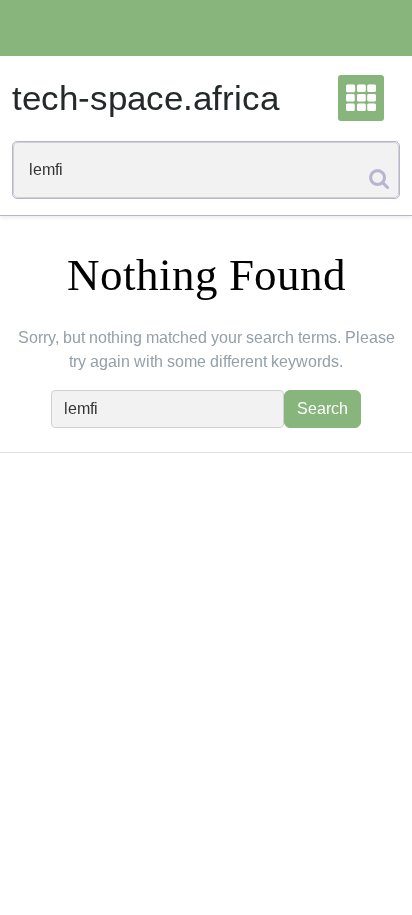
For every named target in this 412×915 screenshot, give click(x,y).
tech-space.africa (145, 97)
